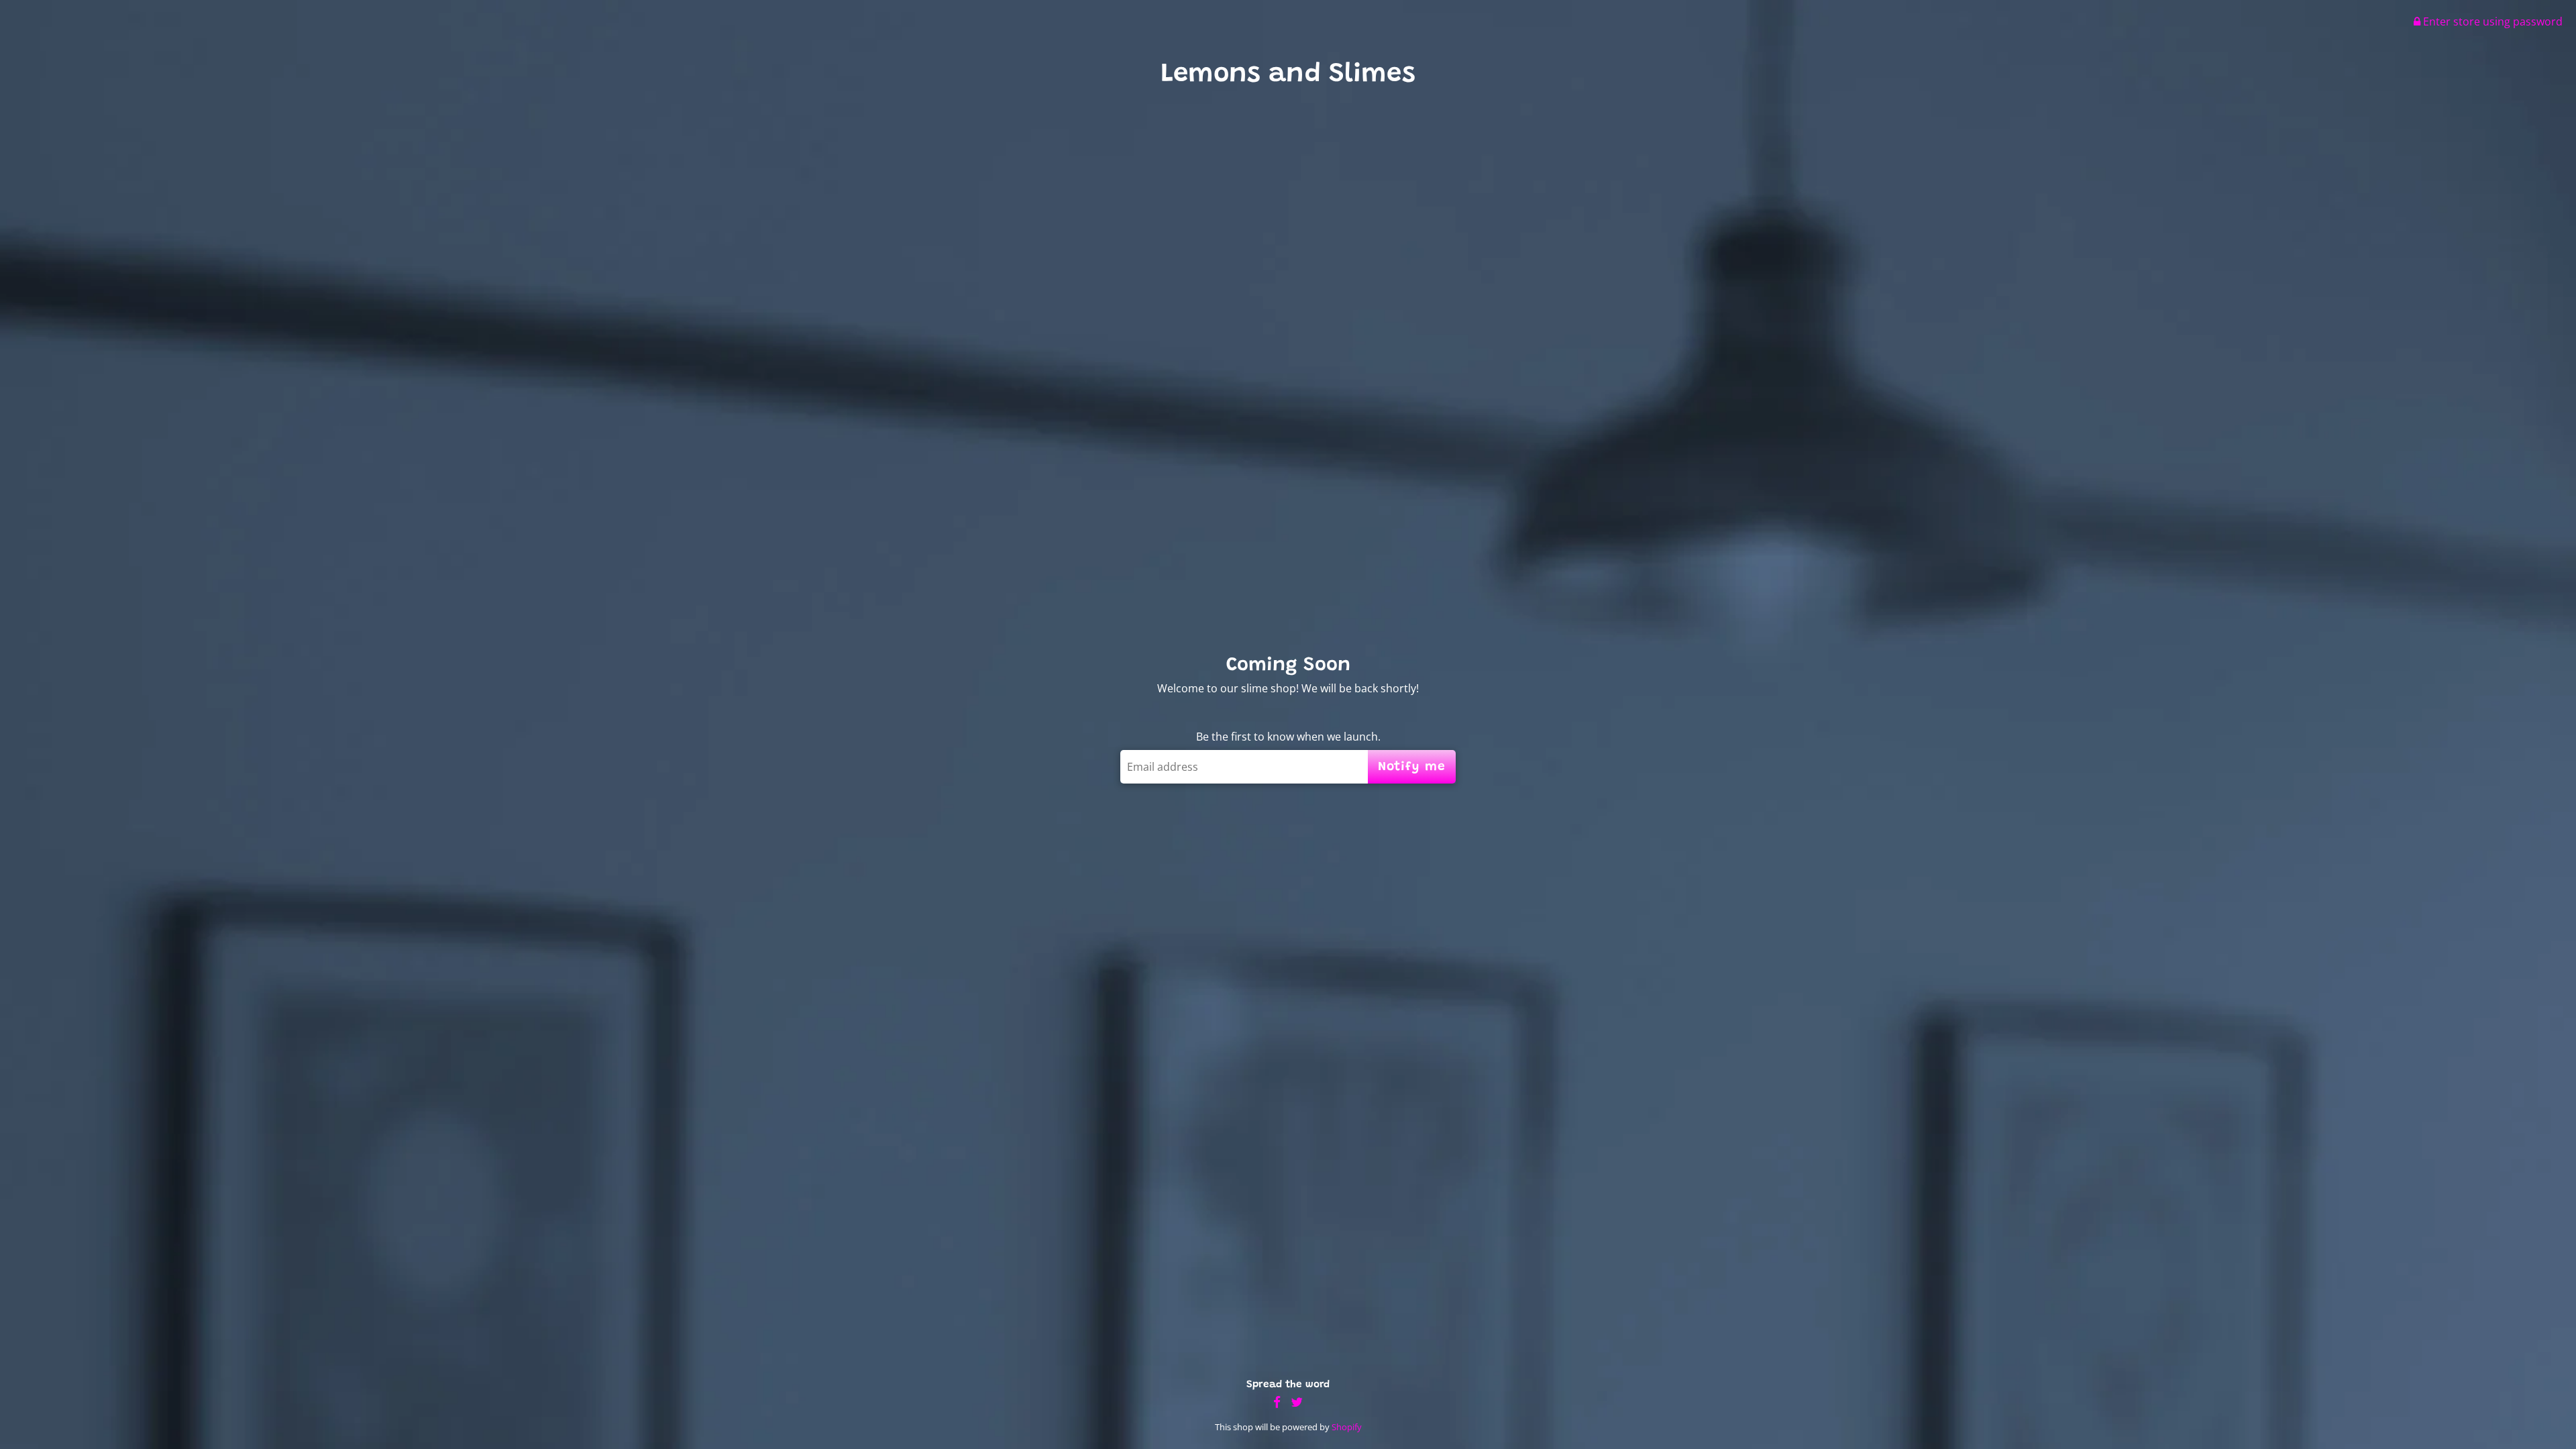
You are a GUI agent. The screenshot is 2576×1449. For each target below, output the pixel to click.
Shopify (1347, 1427)
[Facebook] (1277, 1402)
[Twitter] (1297, 1402)
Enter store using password (2491, 21)
